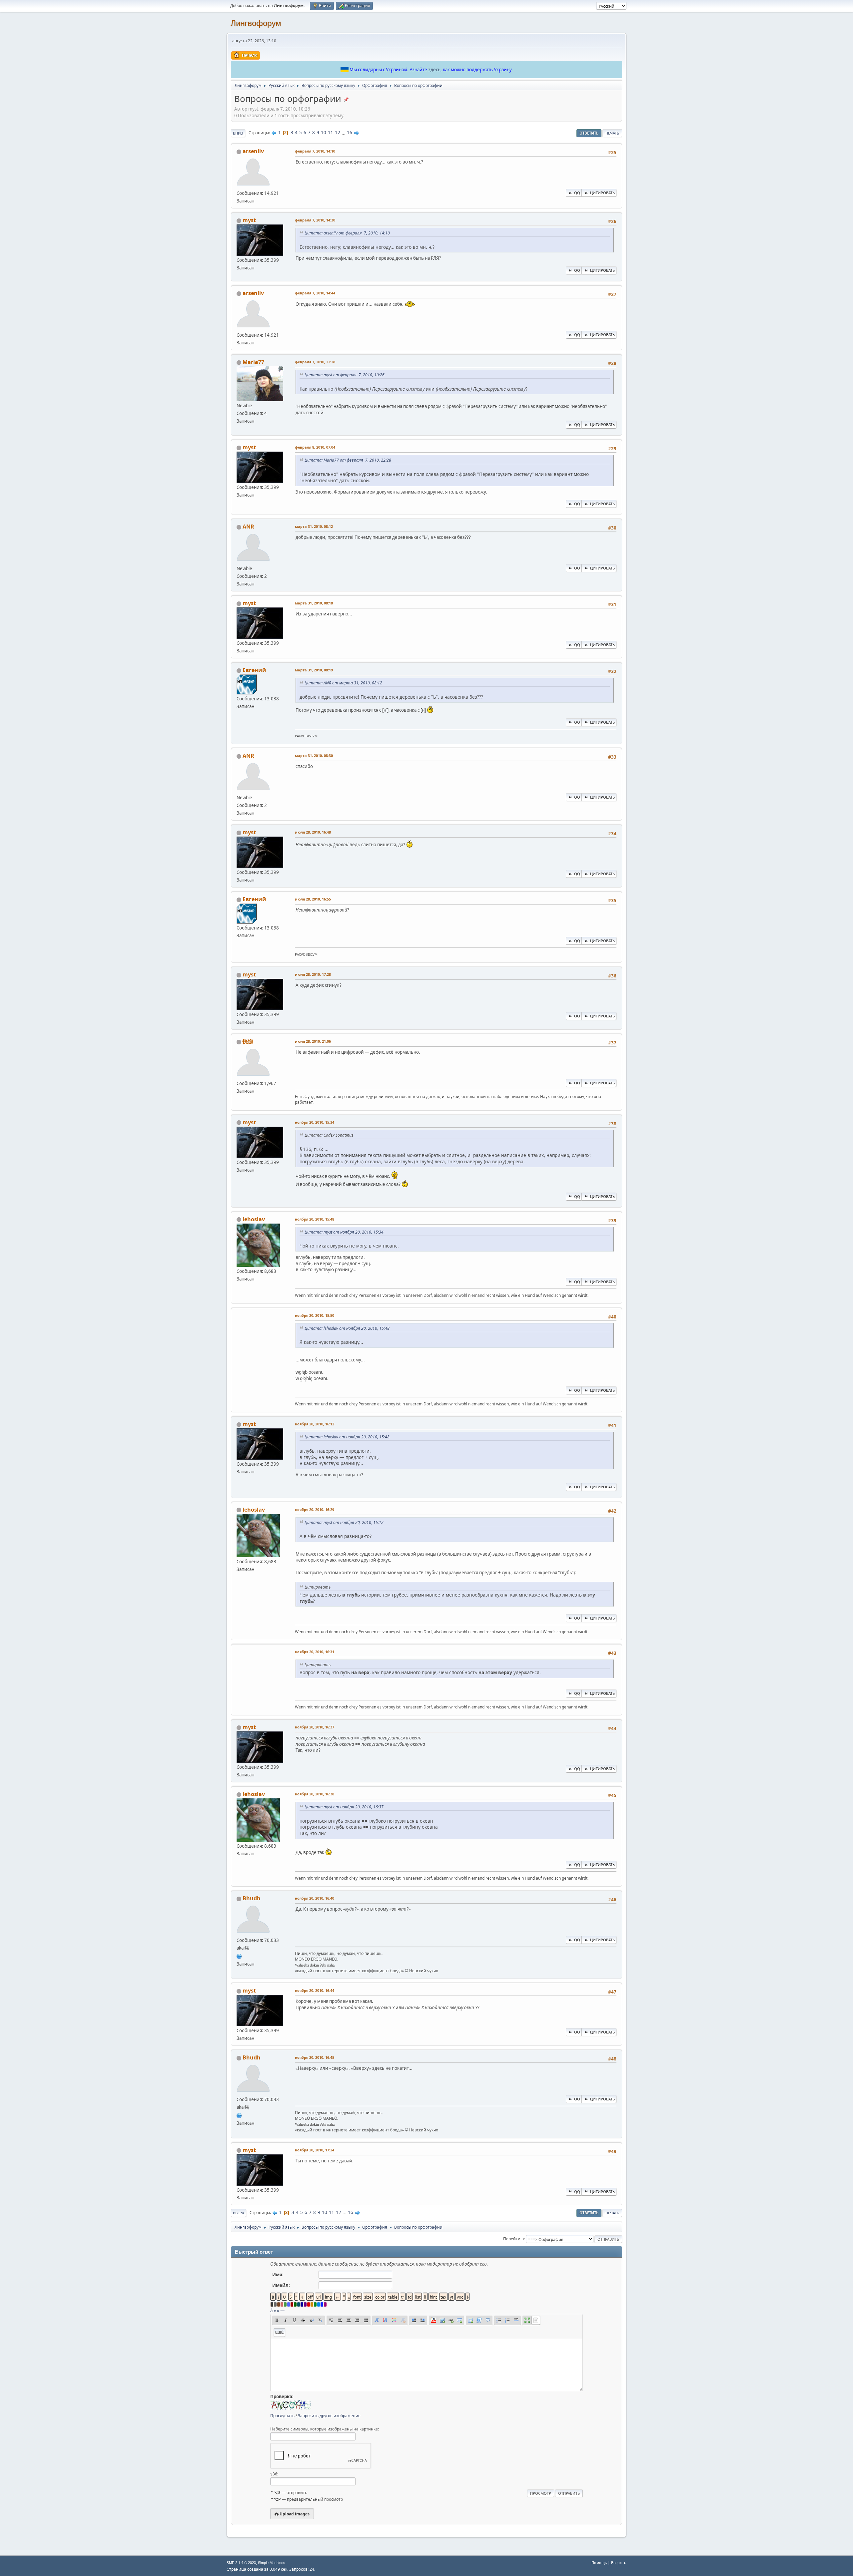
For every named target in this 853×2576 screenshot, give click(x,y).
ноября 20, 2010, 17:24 (315, 2150)
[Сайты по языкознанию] (239, 1956)
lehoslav (254, 1219)
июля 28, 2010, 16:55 (313, 899)
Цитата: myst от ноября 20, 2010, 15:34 (344, 1232)
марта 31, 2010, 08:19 (314, 670)
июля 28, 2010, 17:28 (313, 974)
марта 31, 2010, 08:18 (314, 603)
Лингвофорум (256, 23)
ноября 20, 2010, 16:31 (315, 1652)
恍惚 (248, 1041)
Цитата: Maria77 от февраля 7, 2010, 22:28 (348, 460)
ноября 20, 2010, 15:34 (315, 1122)
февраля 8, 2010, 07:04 (315, 447)
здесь (434, 70)
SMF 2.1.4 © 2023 (241, 2563)
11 (331, 133)
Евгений (254, 670)
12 (338, 133)
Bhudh (252, 1898)
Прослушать (282, 2416)
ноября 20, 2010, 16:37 (315, 1727)
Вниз (238, 133)
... (344, 133)
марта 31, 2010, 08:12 (314, 526)
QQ (577, 193)
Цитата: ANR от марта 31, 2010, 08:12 (343, 683)
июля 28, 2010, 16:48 (313, 832)
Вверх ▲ (619, 2563)
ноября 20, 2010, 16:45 (315, 2057)
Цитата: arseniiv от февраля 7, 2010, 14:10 (347, 233)
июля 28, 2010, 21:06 (313, 1041)
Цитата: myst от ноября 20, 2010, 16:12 (344, 1522)
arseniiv (253, 151)
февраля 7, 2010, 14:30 (315, 220)
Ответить (589, 133)
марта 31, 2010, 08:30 (314, 755)
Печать (612, 133)
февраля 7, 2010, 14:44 (315, 293)
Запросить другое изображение (329, 2416)
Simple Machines (272, 2563)
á (271, 2311)
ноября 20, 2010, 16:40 (315, 1898)
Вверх (239, 2213)
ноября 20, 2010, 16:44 (315, 1990)
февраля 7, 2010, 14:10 (315, 151)
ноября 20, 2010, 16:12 (315, 1424)
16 (350, 133)
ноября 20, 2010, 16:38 (315, 1794)
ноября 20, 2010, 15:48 (315, 1219)
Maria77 (253, 362)
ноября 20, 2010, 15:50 (315, 1315)
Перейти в (513, 2239)
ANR (248, 527)
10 (324, 133)
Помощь (599, 2563)
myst (249, 220)
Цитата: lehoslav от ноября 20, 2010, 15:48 (347, 1328)
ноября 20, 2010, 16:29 (315, 1509)
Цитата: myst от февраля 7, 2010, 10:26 (345, 375)
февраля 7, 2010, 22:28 (315, 362)
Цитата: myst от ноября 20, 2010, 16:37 (344, 1807)
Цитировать (602, 193)
